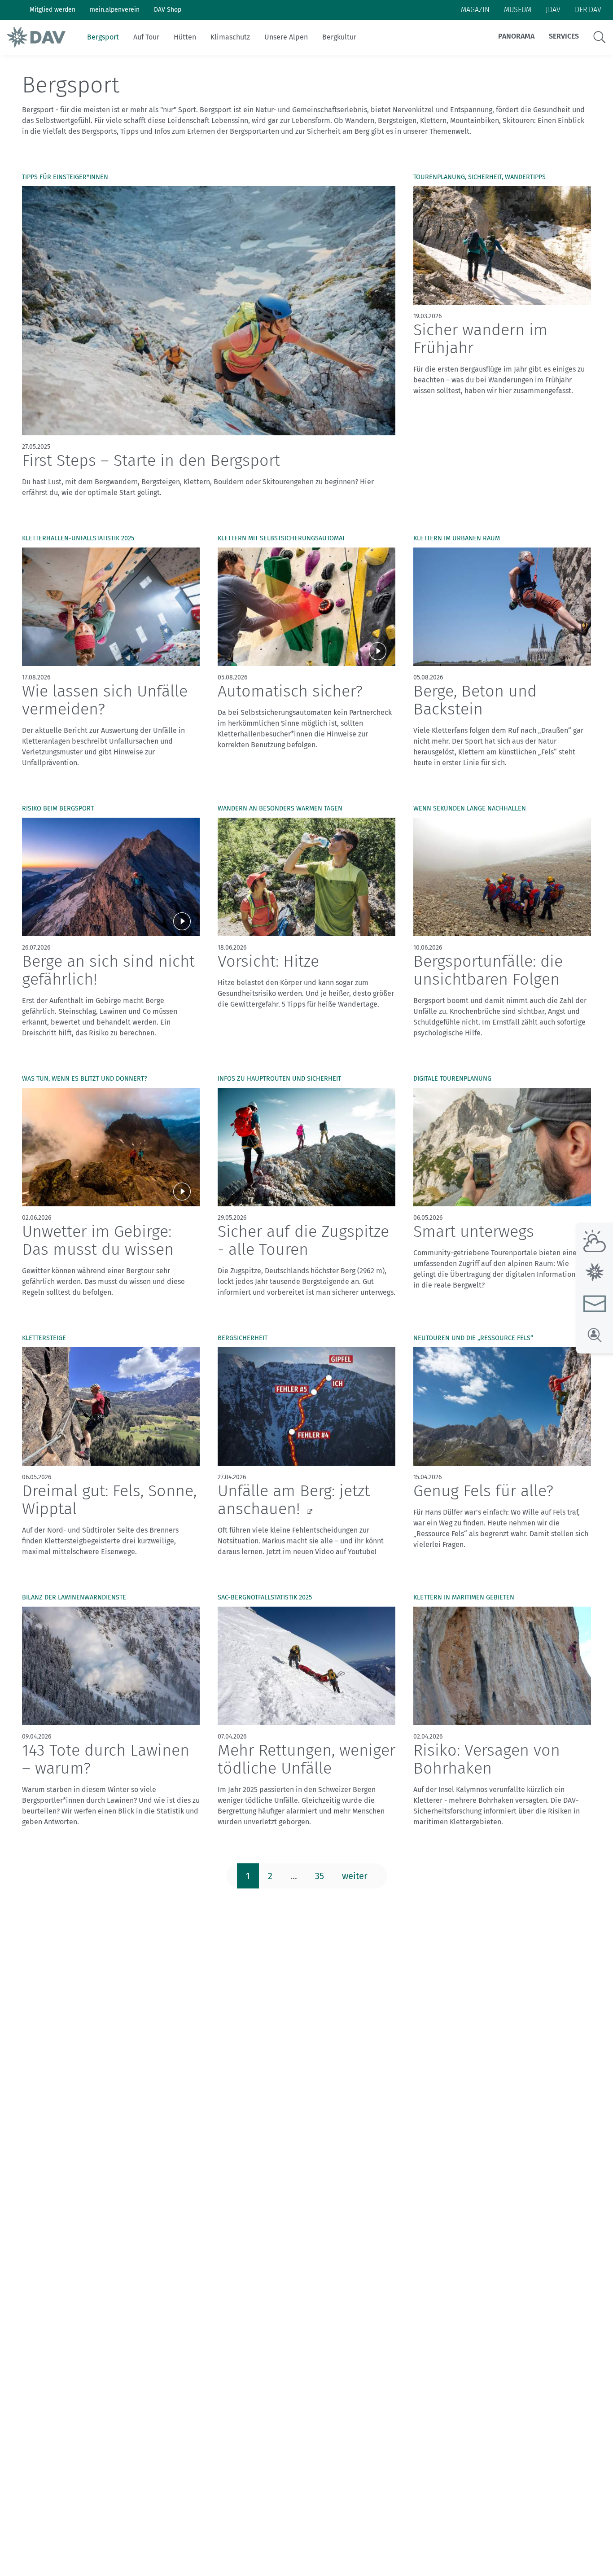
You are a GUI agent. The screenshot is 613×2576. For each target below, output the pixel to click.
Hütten (185, 37)
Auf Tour (146, 37)
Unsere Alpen (286, 37)
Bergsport (103, 37)
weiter (355, 1876)
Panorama (516, 36)
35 (320, 1876)
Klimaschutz (230, 37)
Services (564, 36)
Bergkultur (339, 37)
